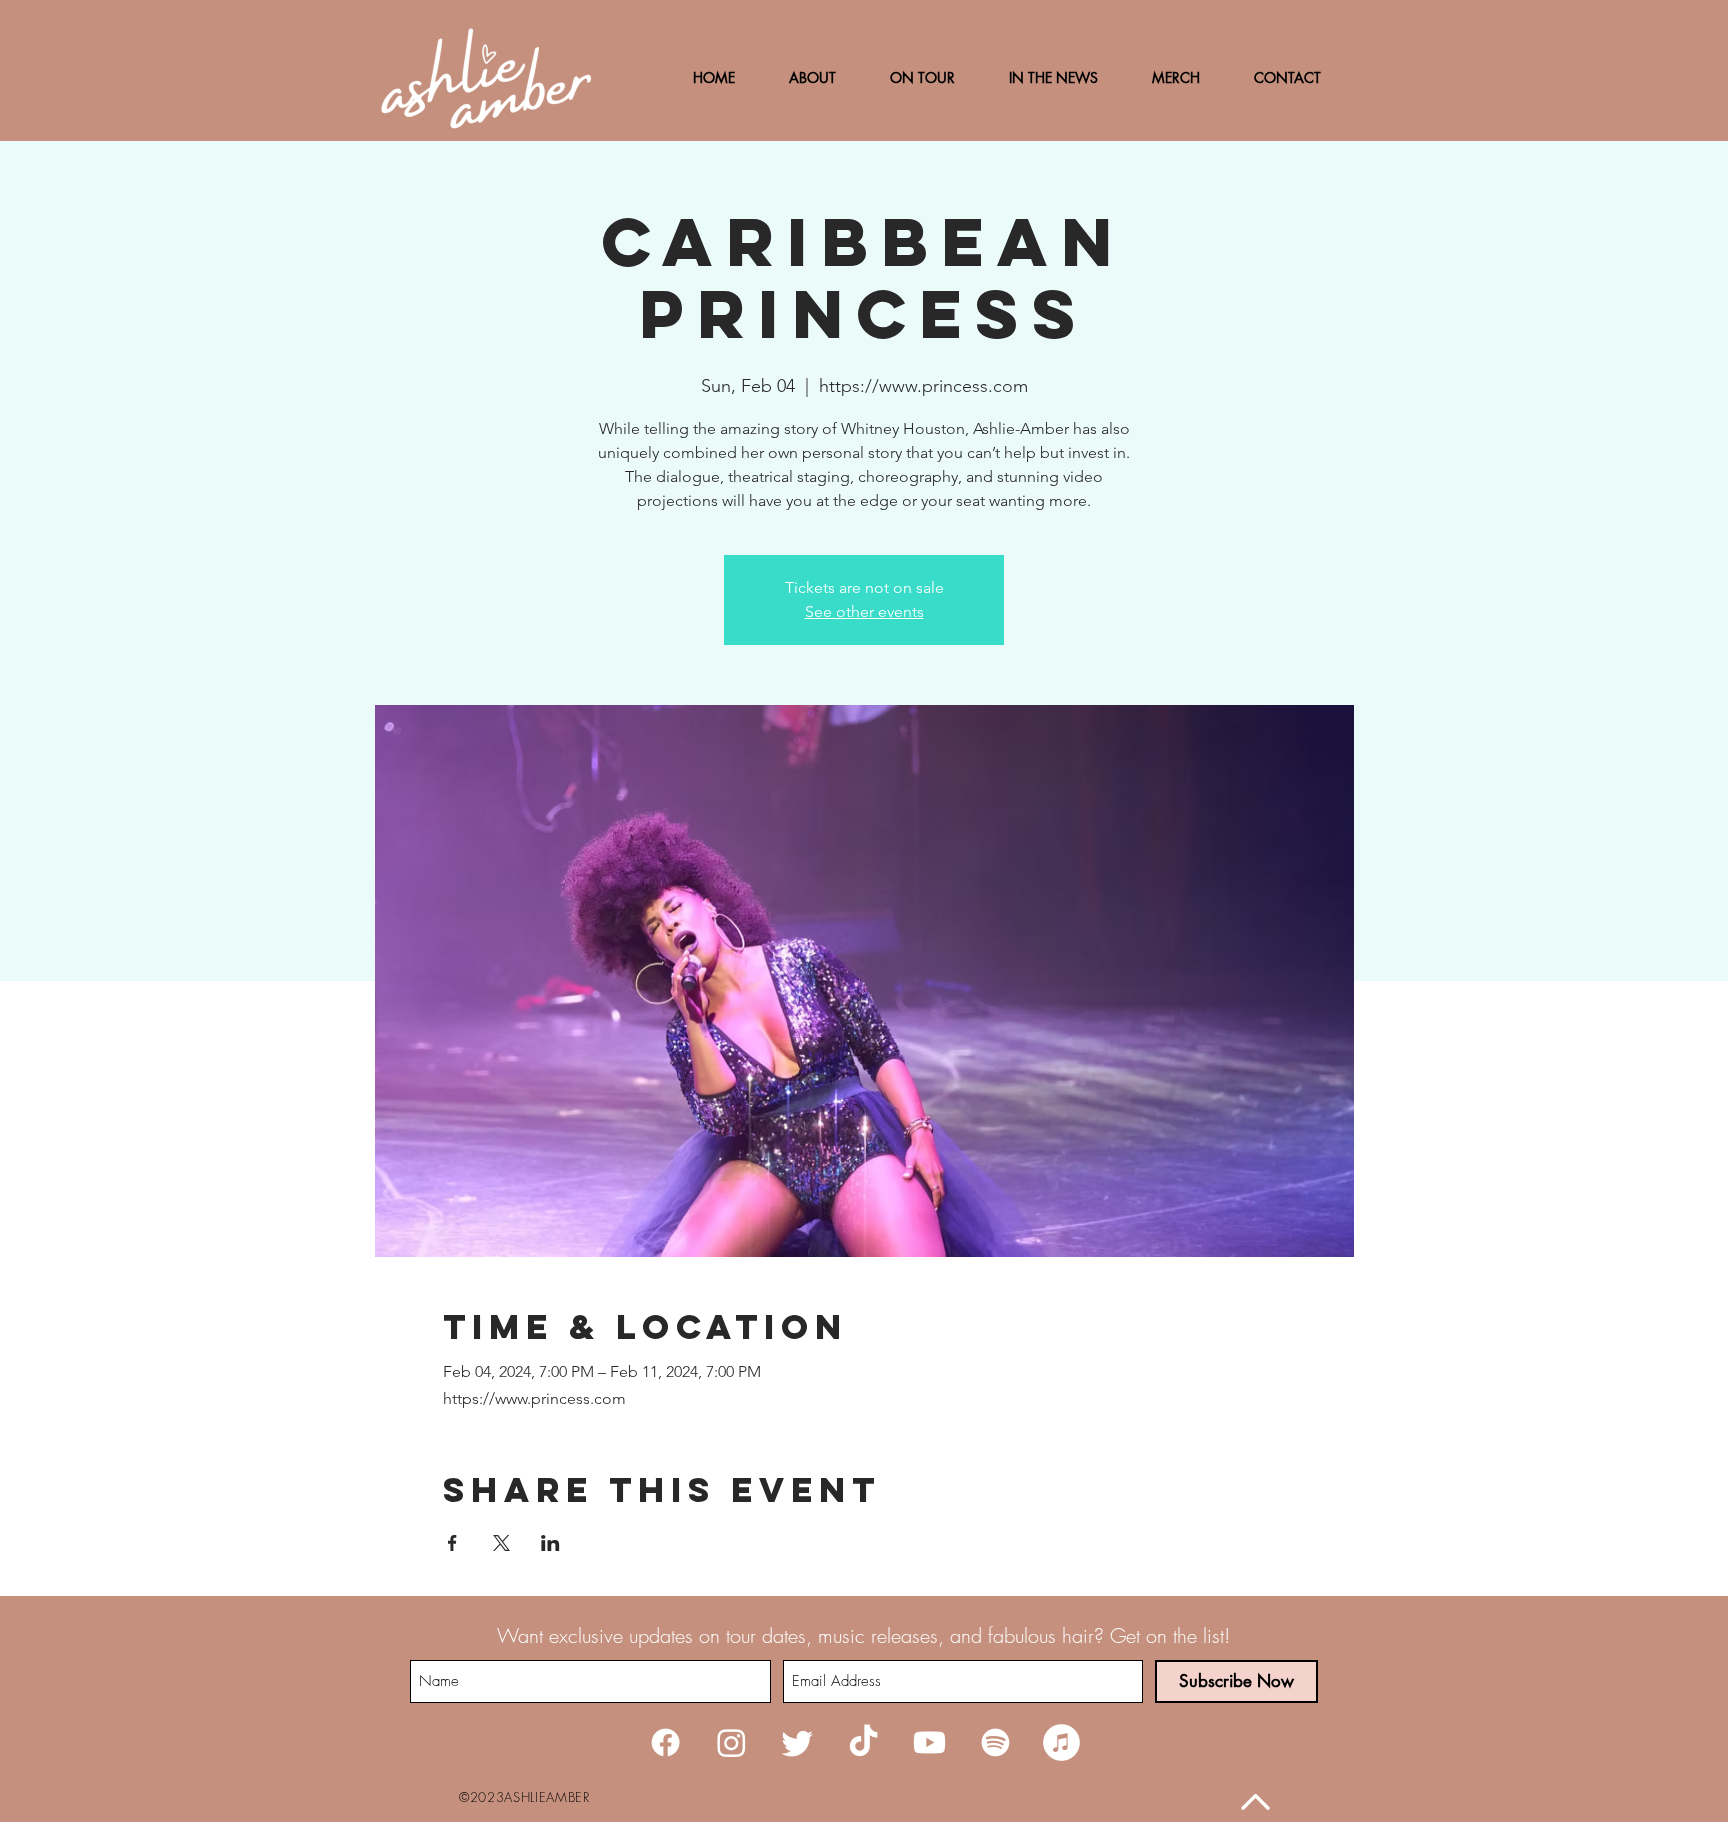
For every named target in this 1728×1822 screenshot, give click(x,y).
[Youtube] (929, 1742)
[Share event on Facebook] (452, 1543)
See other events (864, 611)
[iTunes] (1061, 1742)
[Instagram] (731, 1742)
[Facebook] (665, 1742)
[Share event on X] (501, 1543)
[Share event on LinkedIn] (550, 1543)
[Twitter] (797, 1742)
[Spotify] (995, 1742)
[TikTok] (863, 1742)
